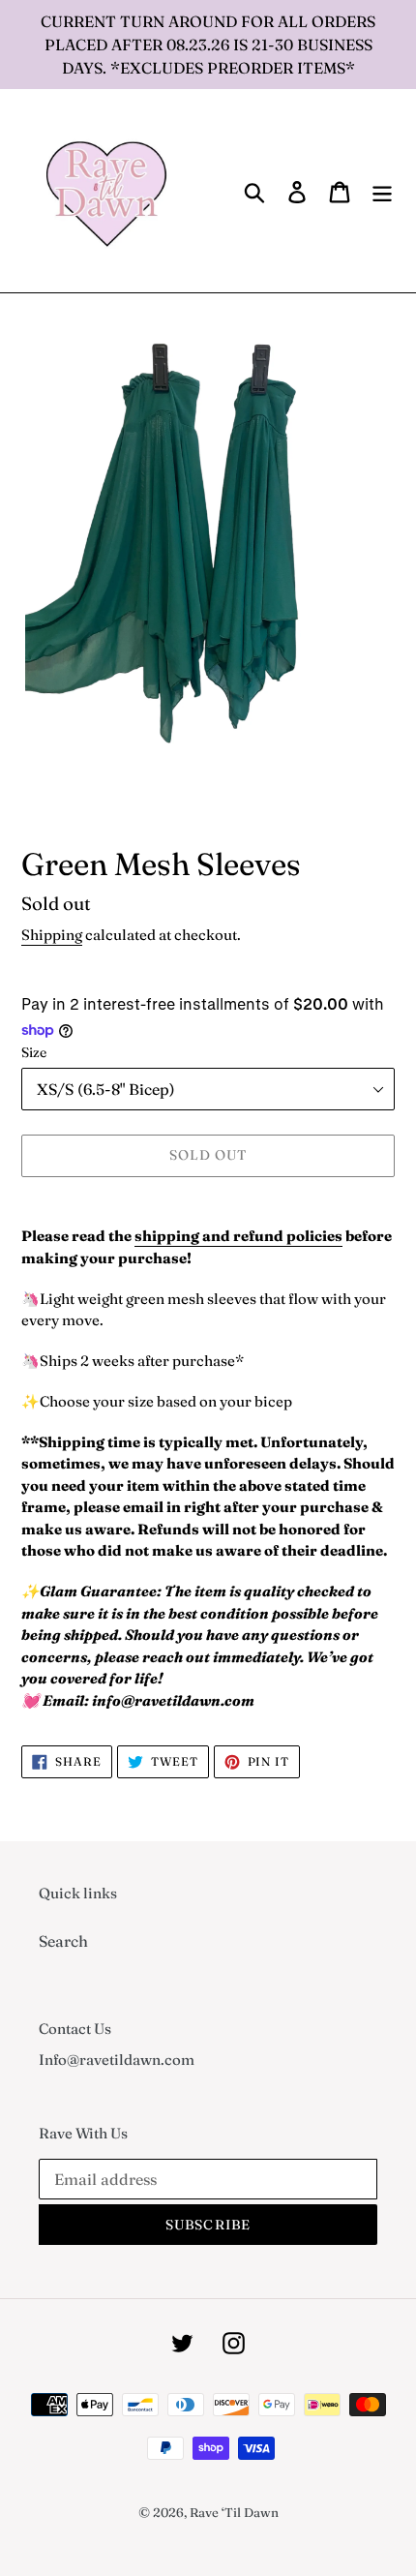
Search (63, 1941)
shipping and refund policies (238, 1236)
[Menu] (382, 191)
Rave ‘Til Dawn (234, 2512)
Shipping (52, 935)
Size (34, 1052)
